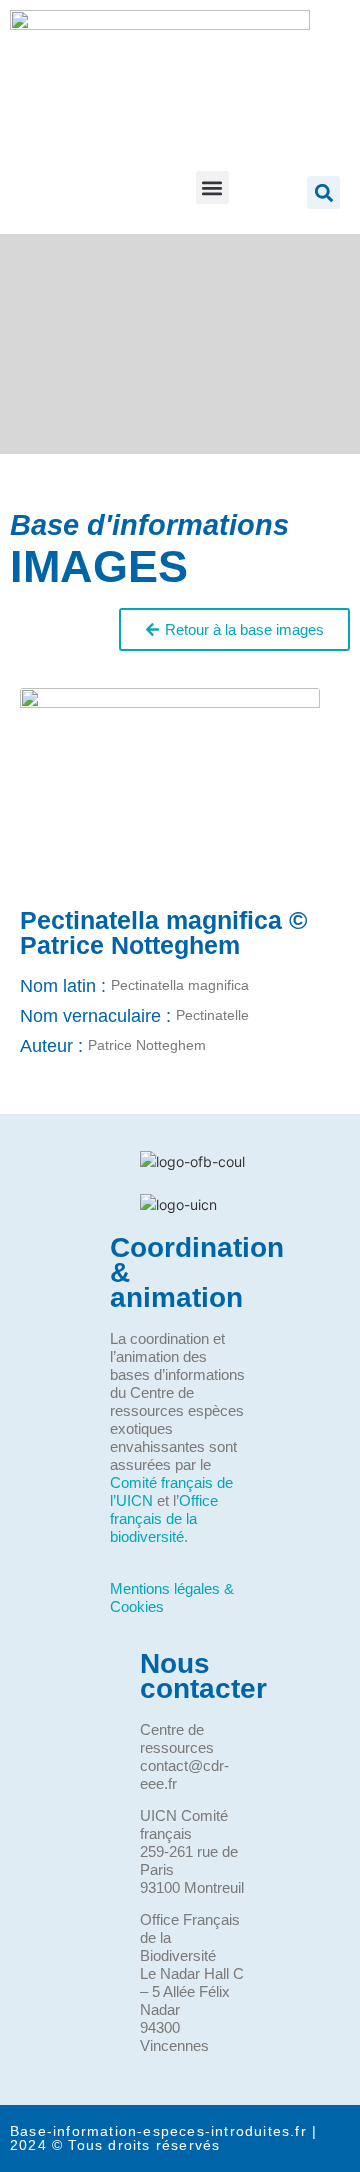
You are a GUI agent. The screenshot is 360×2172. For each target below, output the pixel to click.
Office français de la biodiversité (164, 1518)
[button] (212, 187)
